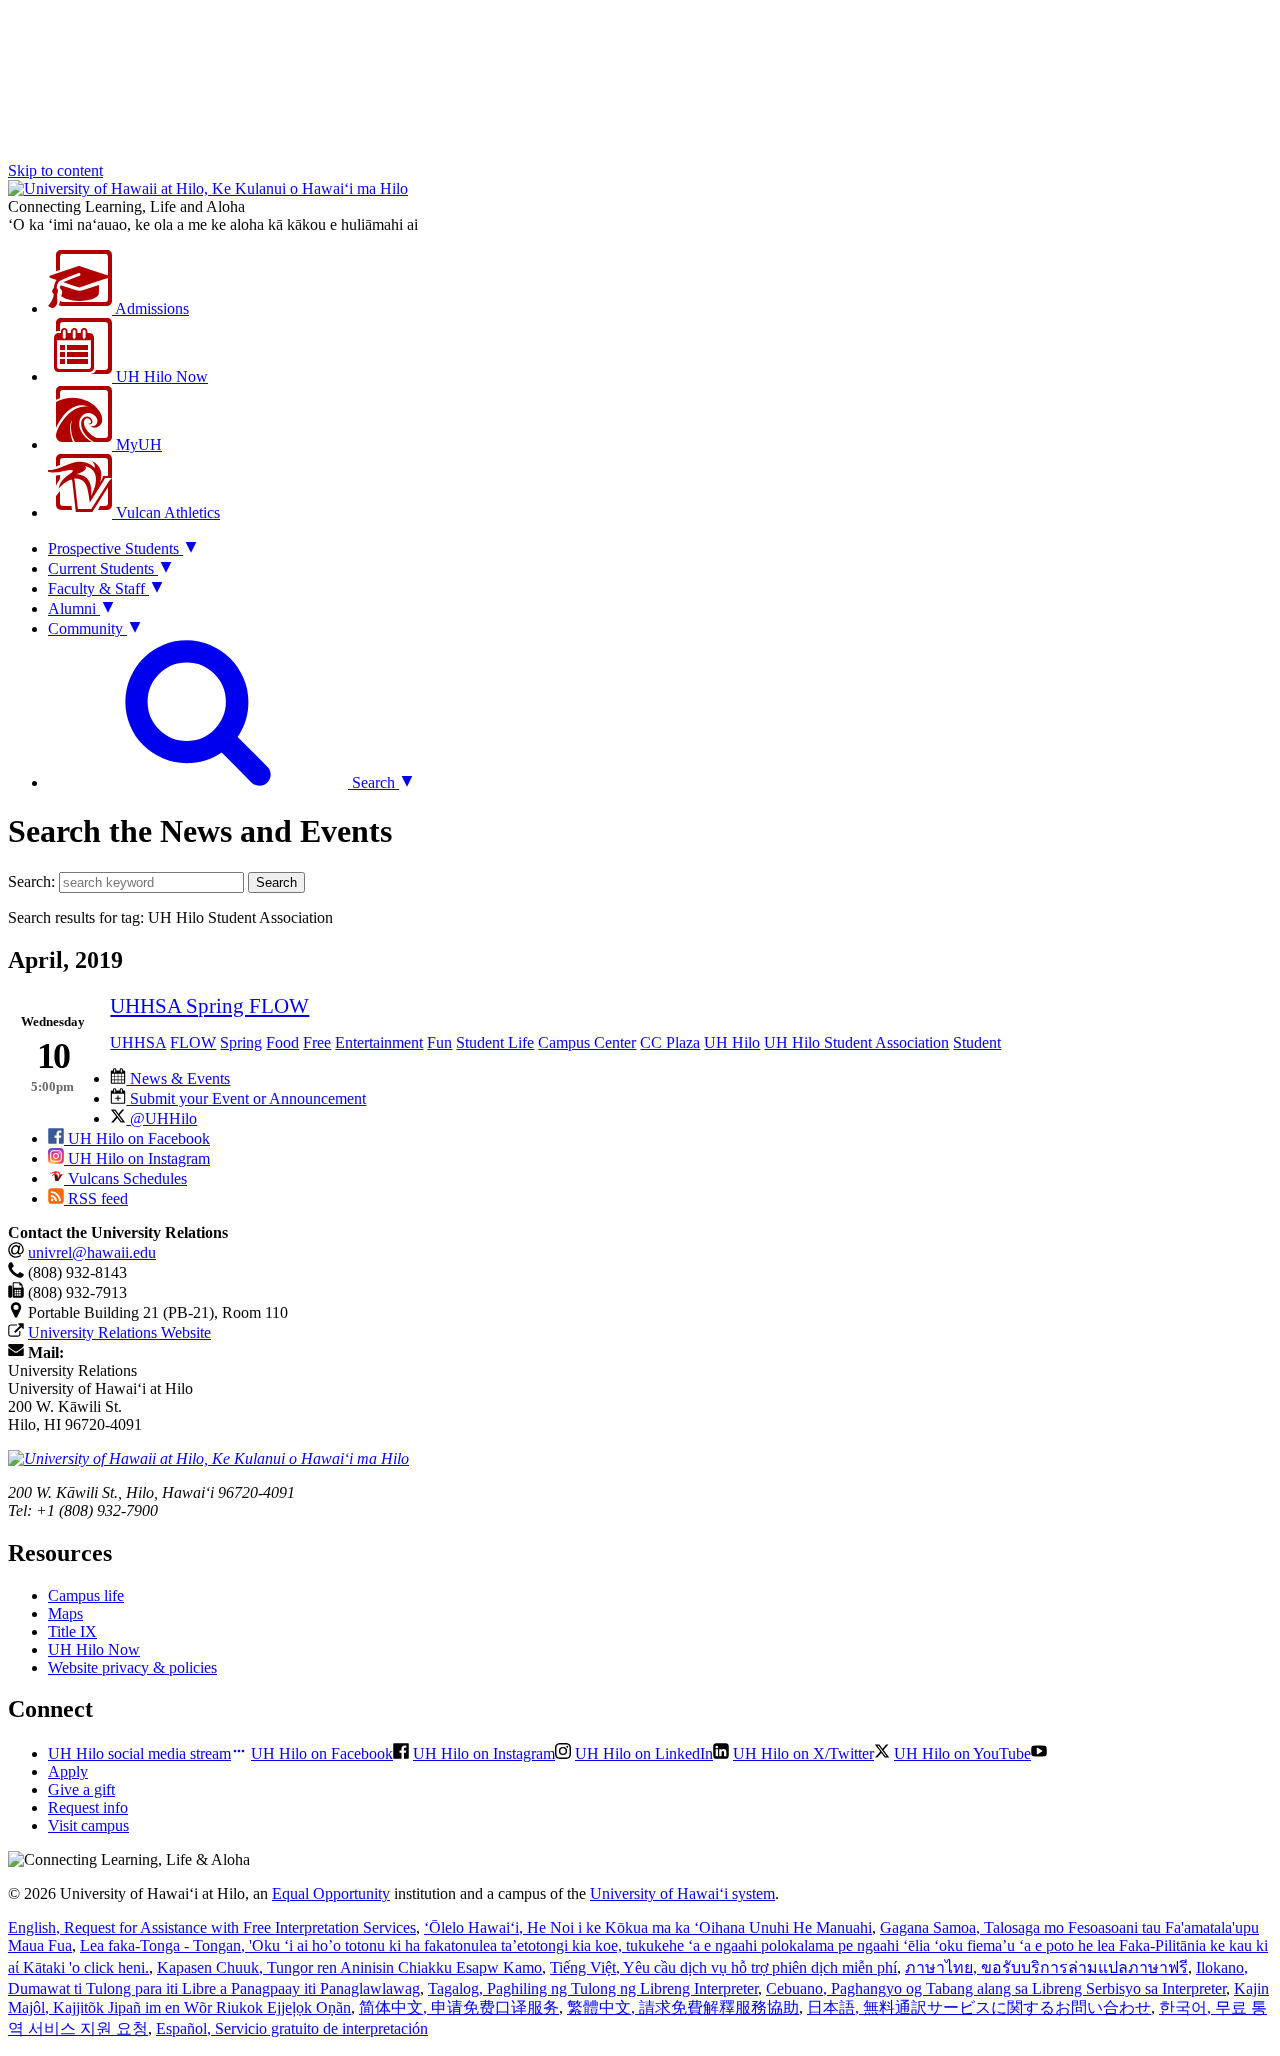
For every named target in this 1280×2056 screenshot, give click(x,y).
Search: (31, 881)
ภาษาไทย (1046, 1967)
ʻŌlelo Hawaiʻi (648, 1927)
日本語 (979, 2007)
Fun (439, 1042)
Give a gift (81, 1789)
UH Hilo (732, 1042)
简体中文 (459, 2007)
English (212, 1927)
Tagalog (593, 1988)
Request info (88, 1807)
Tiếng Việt (723, 1967)
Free (317, 1042)
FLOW (193, 1042)
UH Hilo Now (160, 376)
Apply (68, 1771)
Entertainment (379, 1042)
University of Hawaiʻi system (682, 1893)
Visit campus (88, 1825)
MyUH (137, 444)
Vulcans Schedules (125, 1178)
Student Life (495, 1042)
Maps (65, 1613)
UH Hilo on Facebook (137, 1138)
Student (977, 1042)
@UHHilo (161, 1118)
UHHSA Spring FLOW (209, 1005)
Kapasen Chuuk (349, 1967)
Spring (241, 1042)
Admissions (150, 308)
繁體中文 (683, 2007)
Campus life (86, 1595)
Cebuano (996, 1988)
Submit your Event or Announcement (246, 1098)
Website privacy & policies (132, 1667)
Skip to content (55, 170)
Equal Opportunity (331, 1893)
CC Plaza (670, 1042)
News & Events (178, 1078)
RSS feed (96, 1198)
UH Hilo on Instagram (137, 1158)
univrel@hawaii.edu (92, 1252)
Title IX (72, 1631)
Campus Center (587, 1042)
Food (282, 1042)
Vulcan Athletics (166, 512)
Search (276, 882)
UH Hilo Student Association (856, 1042)
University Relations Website (119, 1332)
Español (292, 2028)
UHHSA (138, 1042)
